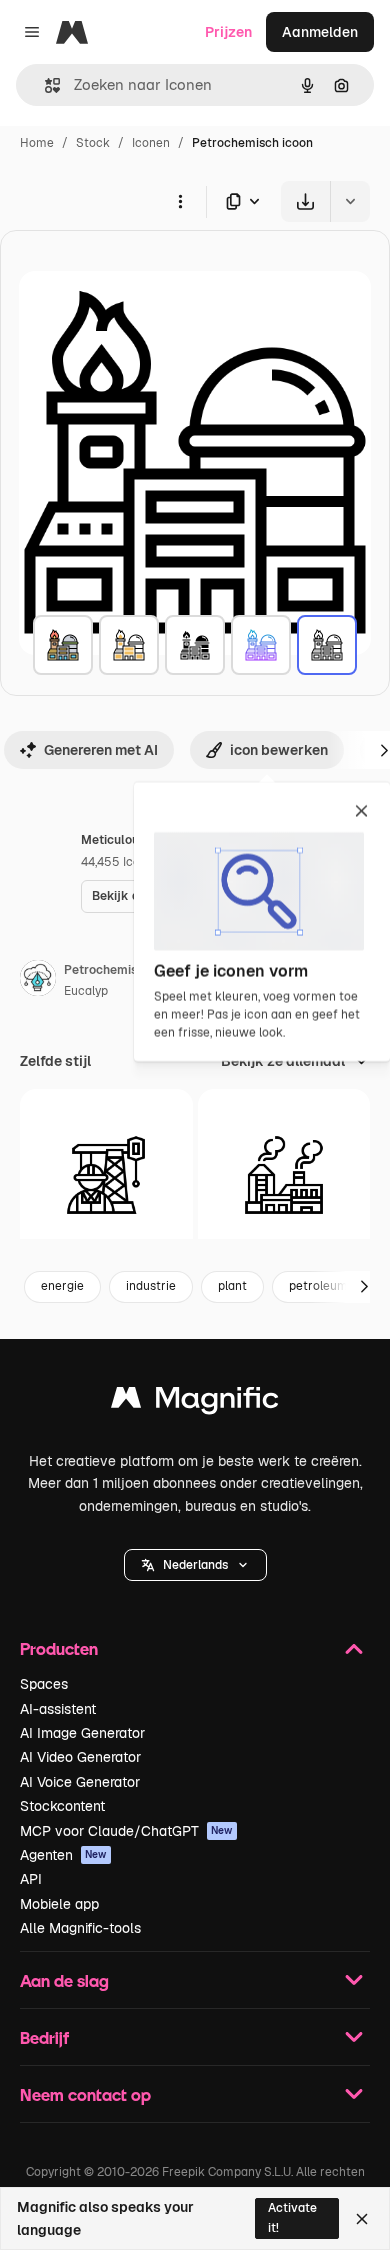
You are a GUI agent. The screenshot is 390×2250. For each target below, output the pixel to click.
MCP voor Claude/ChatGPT (126, 1831)
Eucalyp (86, 991)
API (31, 1879)
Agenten (63, 1855)
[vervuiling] (284, 1175)
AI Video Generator (80, 1757)
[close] (361, 812)
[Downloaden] (305, 201)
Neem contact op (85, 2094)
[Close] (362, 2219)
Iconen (151, 143)
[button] (195, 1565)
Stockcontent (62, 1806)
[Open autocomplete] (44, 85)
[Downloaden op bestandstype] (244, 201)
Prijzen (228, 32)
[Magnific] (195, 1402)
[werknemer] (106, 1175)
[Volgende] (364, 1287)
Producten (59, 1648)
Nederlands (195, 1565)
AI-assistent (58, 1709)
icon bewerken (279, 750)
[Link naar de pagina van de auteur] (38, 981)
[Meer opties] (180, 201)
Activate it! (292, 2217)
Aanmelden (320, 32)
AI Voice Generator (80, 1782)
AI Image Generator (82, 1733)
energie (62, 1286)
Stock (93, 143)
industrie (151, 1286)
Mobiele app (59, 1904)
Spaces (44, 1684)
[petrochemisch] (63, 645)
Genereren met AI (101, 750)
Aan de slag (64, 1980)
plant (232, 1286)
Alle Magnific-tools (80, 1928)
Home (37, 143)
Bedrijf (44, 2037)
